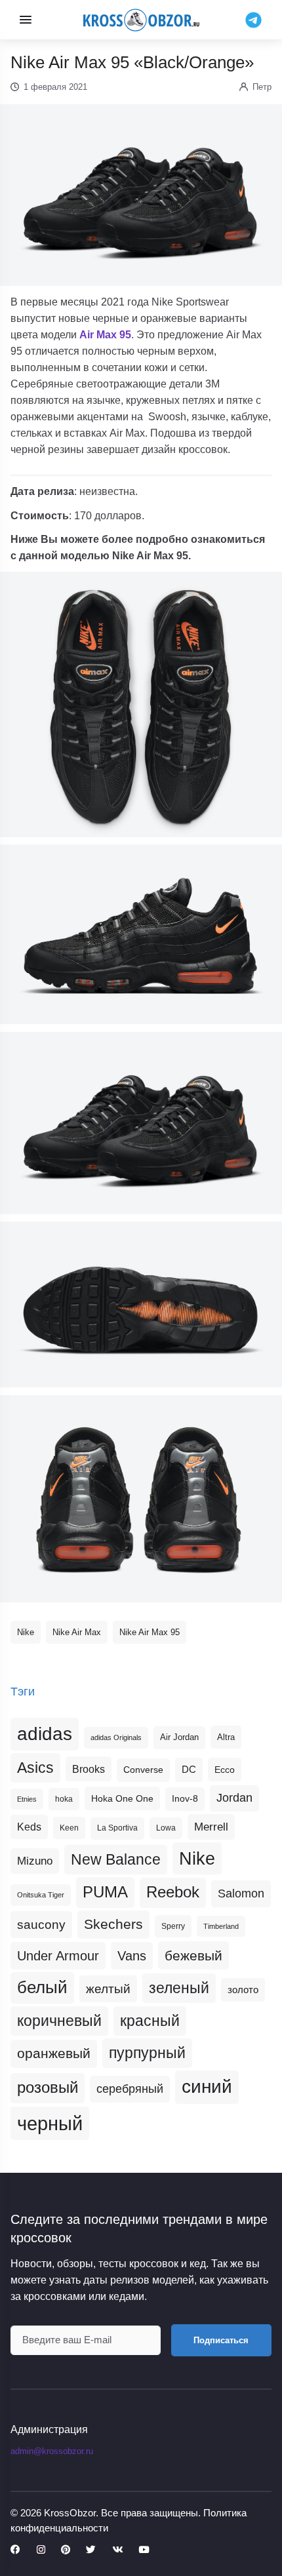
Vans (132, 1956)
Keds (29, 1827)
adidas (45, 1734)
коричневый (59, 2021)
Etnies (27, 1799)
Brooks (89, 1769)
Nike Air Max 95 (150, 1632)
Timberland (221, 1926)
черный (50, 2123)
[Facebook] (15, 2550)
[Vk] (117, 2550)
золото (243, 1990)
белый (42, 1987)
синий (207, 2087)
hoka (64, 1799)
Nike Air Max (77, 1632)
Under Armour (58, 1956)
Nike (26, 1632)
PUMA (105, 1892)
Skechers (113, 1924)
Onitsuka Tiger (41, 1895)
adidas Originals (116, 1737)
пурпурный (147, 2053)
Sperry (173, 1926)
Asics (35, 1768)
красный (150, 2021)
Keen (69, 1828)
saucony (41, 1925)
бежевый (193, 1955)
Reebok (173, 1892)
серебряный (130, 2089)
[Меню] (26, 20)
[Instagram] (41, 2550)
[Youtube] (144, 2550)
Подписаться (221, 2340)
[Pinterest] (66, 2550)
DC (189, 1770)
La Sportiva (117, 1828)
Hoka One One (122, 1798)
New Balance (116, 1859)
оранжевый (54, 2053)
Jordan (234, 1798)
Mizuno (35, 1861)
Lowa (166, 1828)
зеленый (179, 1988)
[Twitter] (91, 2550)
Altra (226, 1737)
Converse (143, 1770)
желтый (108, 1989)
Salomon (241, 1893)
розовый (48, 2088)
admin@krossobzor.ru (52, 2451)
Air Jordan (179, 1737)
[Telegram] (253, 19)
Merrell (211, 1827)
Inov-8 (185, 1798)
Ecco (225, 1770)
